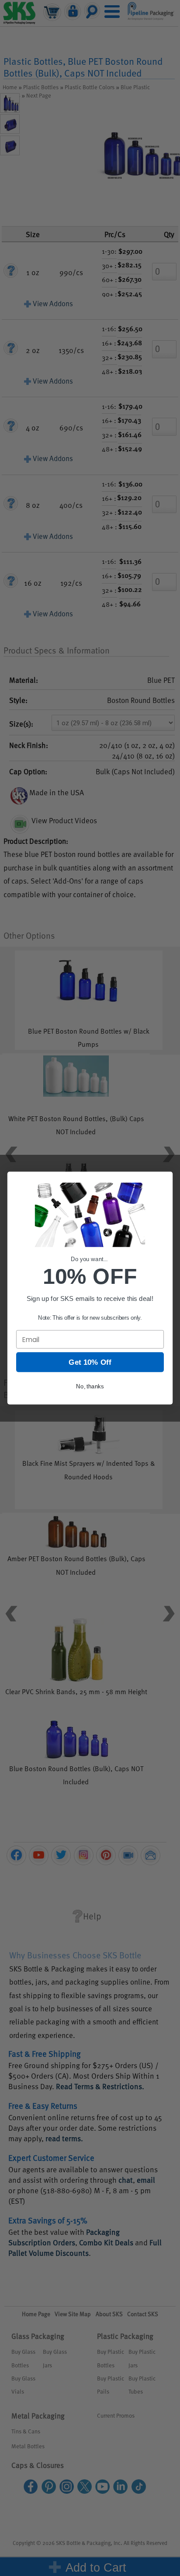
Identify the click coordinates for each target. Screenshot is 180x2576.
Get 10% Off (90, 1362)
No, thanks (90, 1386)
